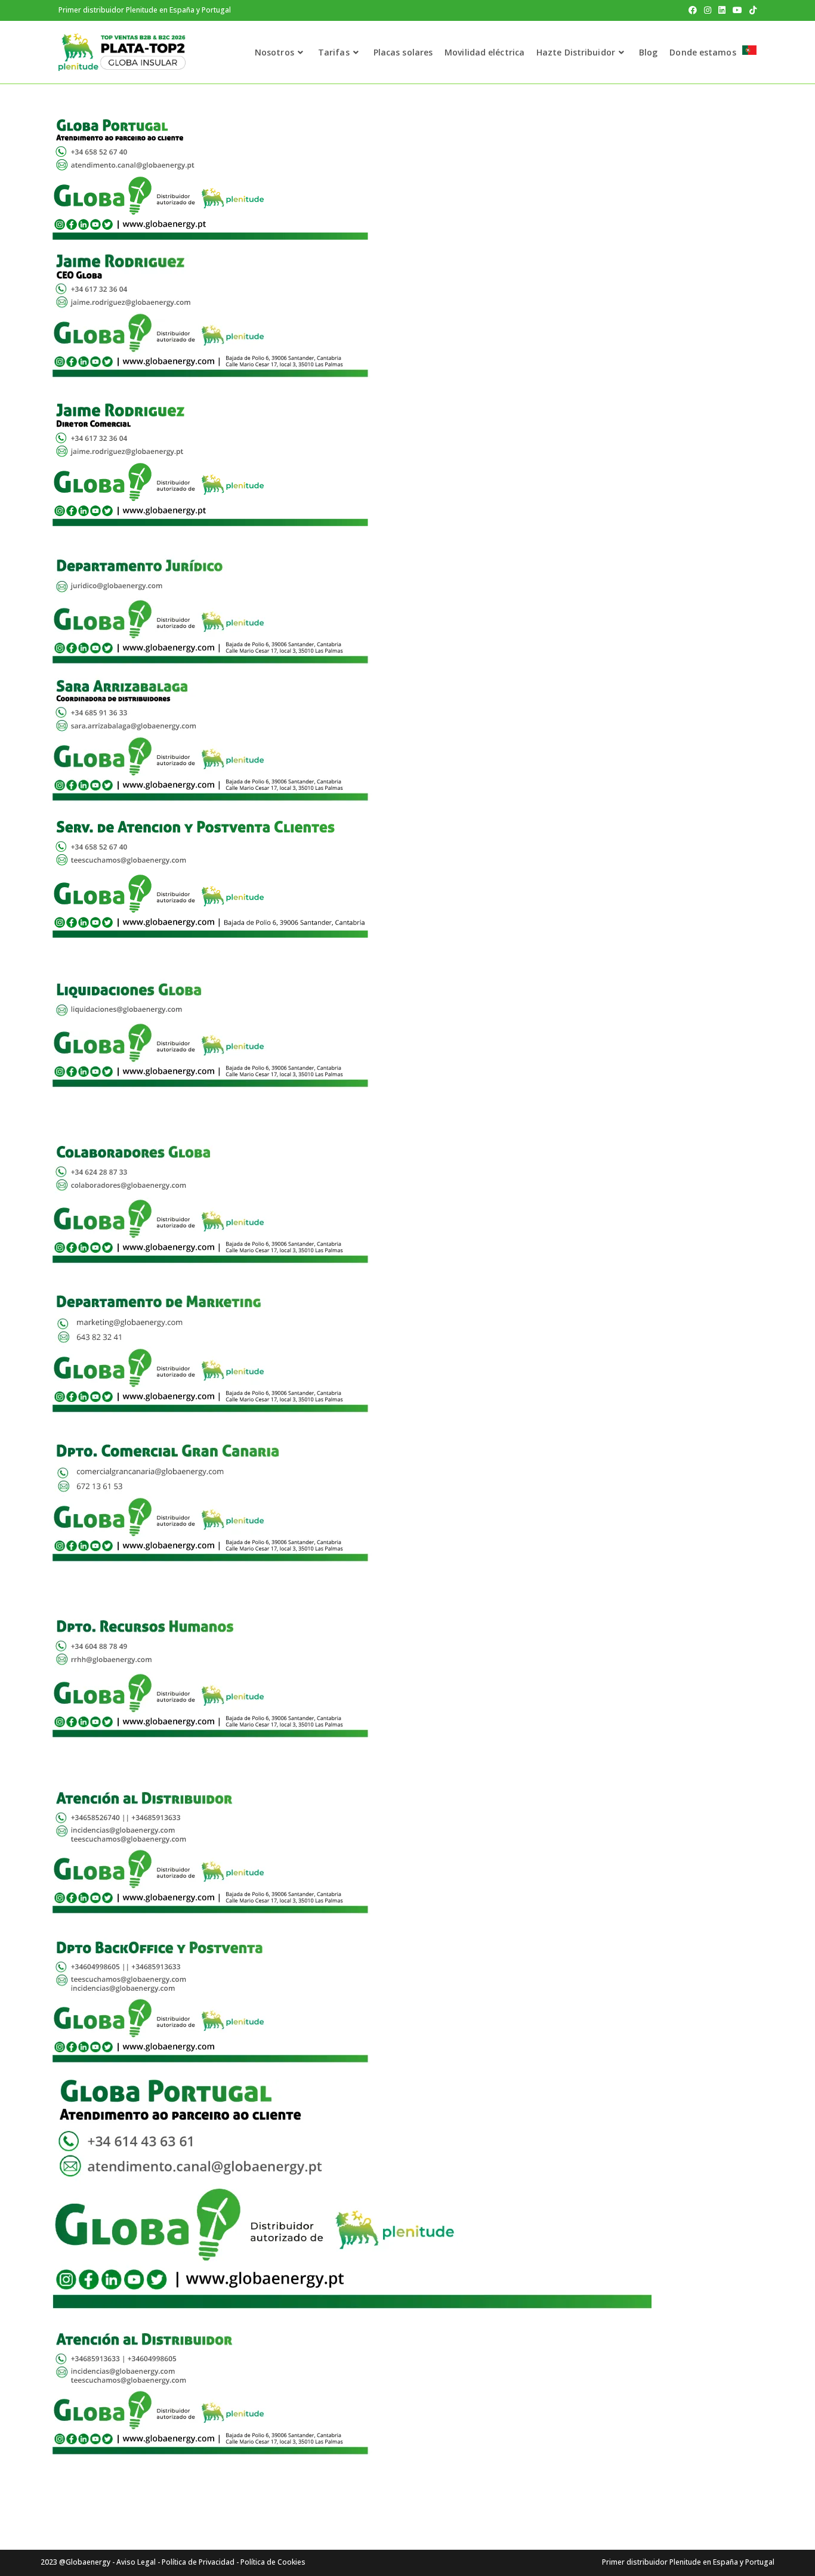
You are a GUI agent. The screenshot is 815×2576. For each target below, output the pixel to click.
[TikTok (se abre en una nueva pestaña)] (751, 10)
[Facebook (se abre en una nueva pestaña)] (693, 10)
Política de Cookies (273, 2562)
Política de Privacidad (198, 2562)
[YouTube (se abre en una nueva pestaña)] (737, 10)
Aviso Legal (136, 2562)
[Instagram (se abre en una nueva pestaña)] (708, 10)
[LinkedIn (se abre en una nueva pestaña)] (722, 10)
